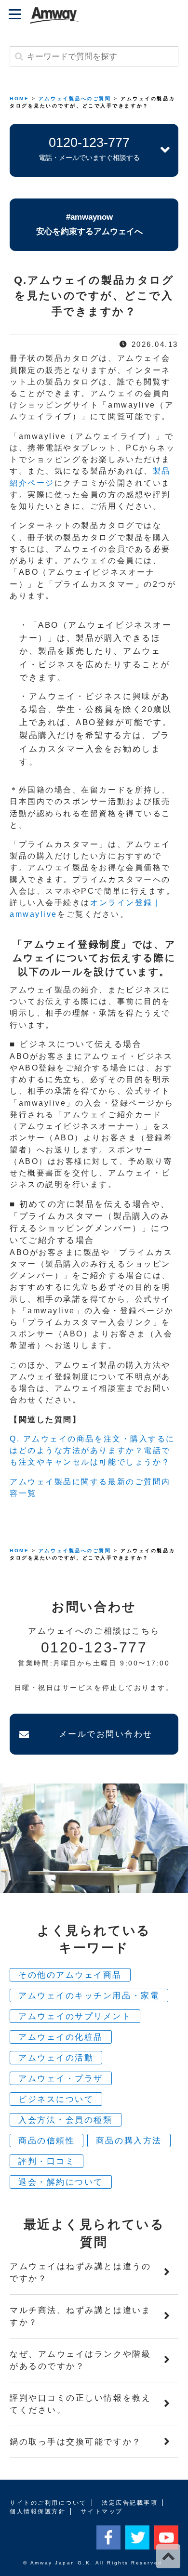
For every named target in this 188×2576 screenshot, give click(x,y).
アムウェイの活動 (56, 2058)
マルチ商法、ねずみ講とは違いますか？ (80, 2316)
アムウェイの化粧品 (61, 2037)
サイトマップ (101, 2511)
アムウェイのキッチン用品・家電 (89, 1996)
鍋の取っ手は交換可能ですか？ (76, 2442)
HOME (19, 99)
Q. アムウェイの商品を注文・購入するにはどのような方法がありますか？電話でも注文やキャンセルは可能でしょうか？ (92, 1450)
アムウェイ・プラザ (61, 2079)
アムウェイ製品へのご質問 (75, 99)
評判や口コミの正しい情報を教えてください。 (80, 2404)
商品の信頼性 (47, 2141)
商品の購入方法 (129, 2141)
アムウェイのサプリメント (75, 2016)
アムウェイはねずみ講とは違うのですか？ (80, 2272)
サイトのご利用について (48, 2503)
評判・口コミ (47, 2161)
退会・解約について (61, 2182)
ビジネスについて (56, 2099)
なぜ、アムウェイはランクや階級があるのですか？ (80, 2360)
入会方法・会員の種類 (66, 2120)
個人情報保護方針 (38, 2511)
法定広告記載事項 (130, 2503)
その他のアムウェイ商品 (70, 1975)
